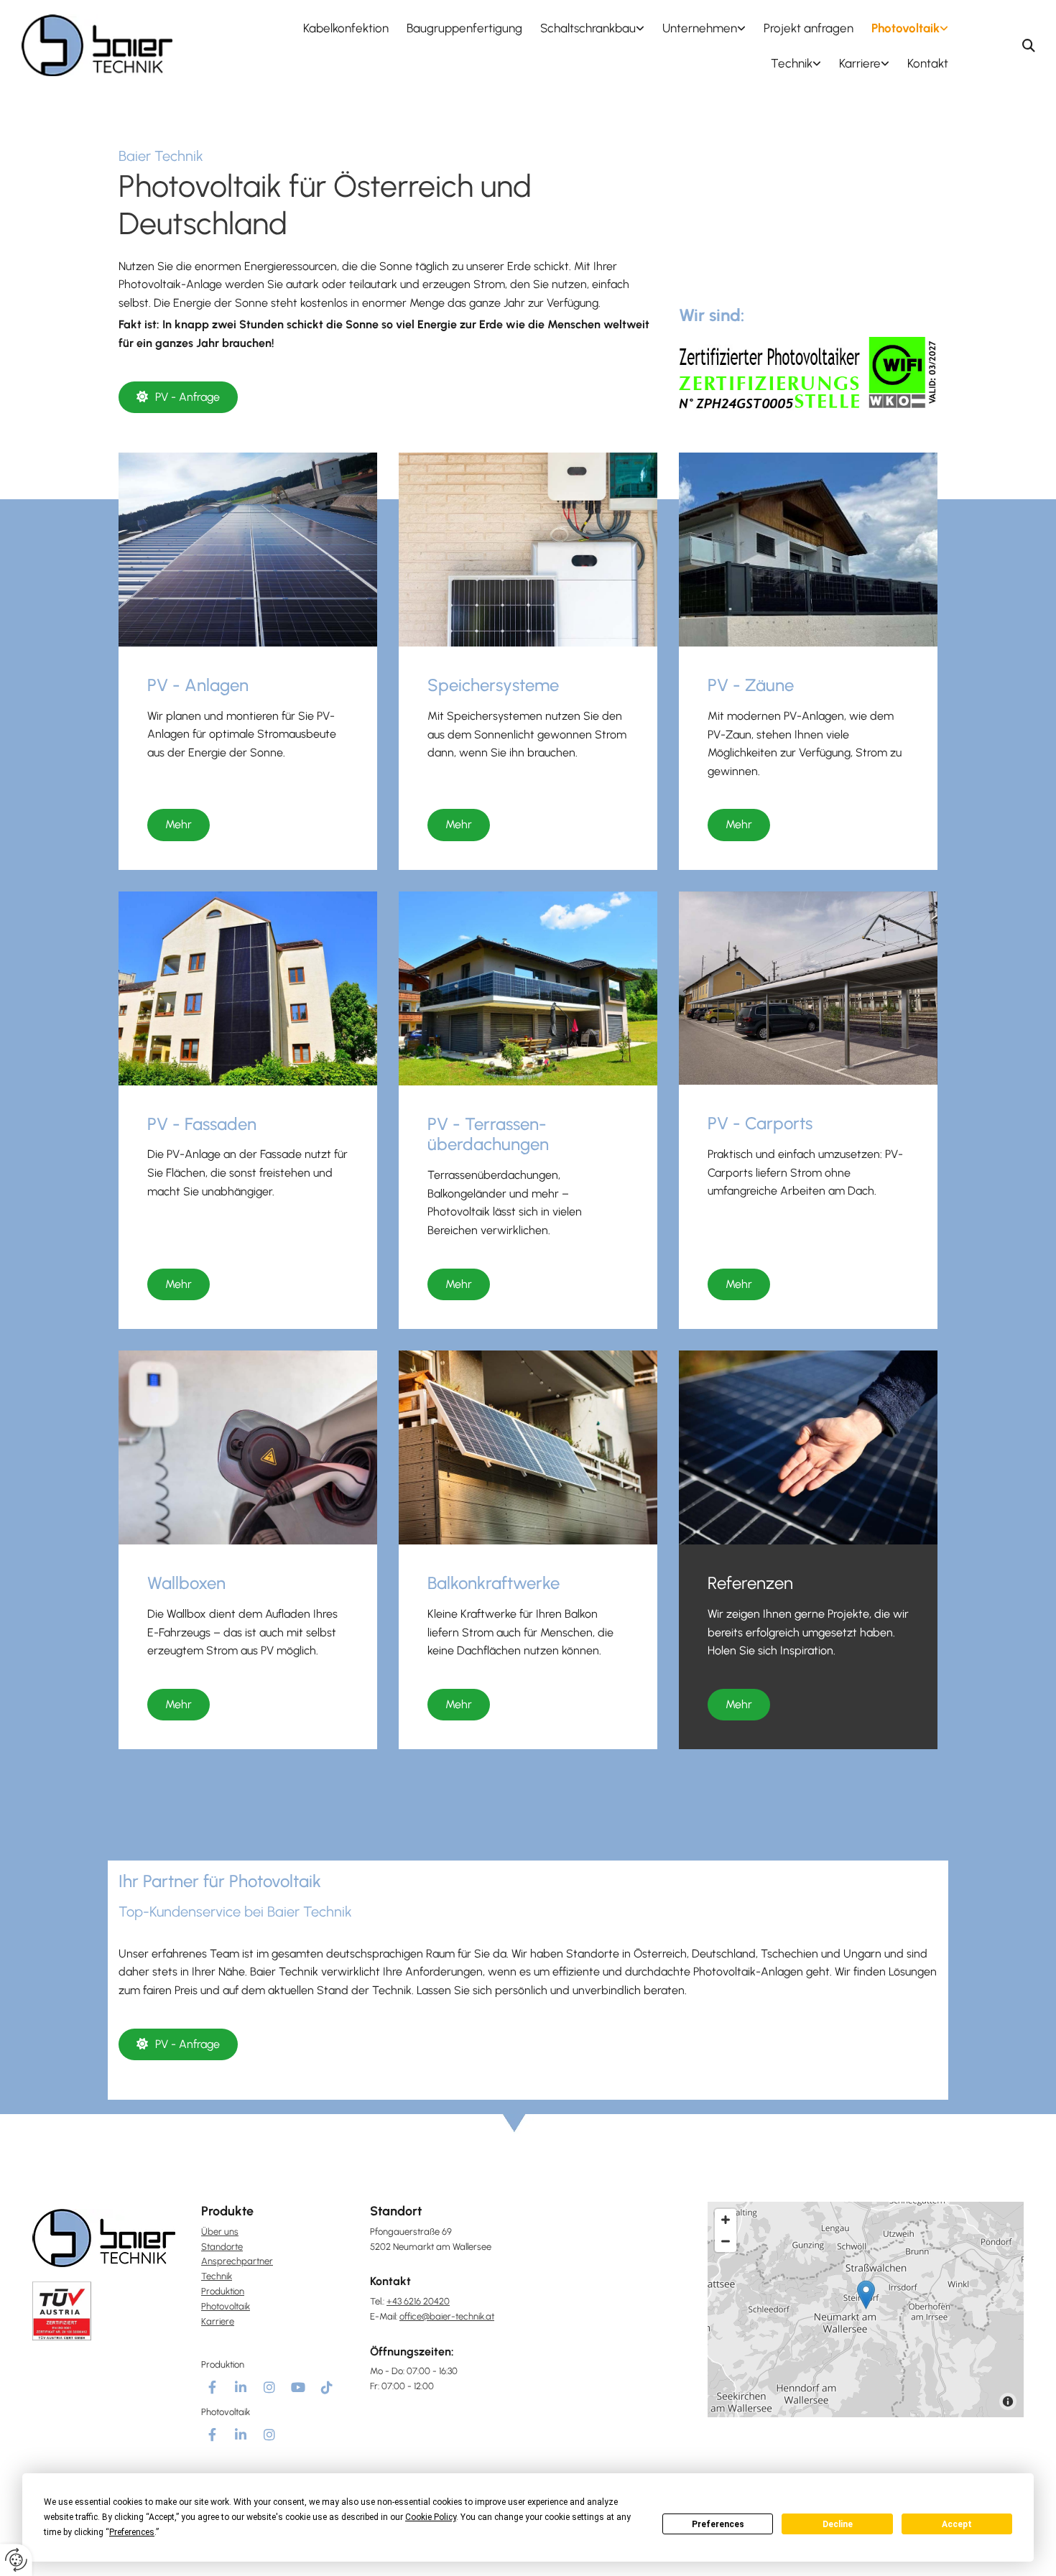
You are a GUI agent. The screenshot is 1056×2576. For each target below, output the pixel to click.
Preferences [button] (132, 2532)
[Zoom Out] (726, 2241)
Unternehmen (700, 28)
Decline (838, 2524)
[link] (583, 28)
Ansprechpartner (237, 2261)
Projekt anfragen (809, 28)
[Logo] (97, 45)
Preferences (718, 2524)
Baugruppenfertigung (464, 28)
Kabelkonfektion (346, 28)
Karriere (860, 63)
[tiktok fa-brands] (327, 2387)
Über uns (220, 2232)
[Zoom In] (726, 2220)
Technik (792, 63)
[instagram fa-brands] (269, 2387)
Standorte (222, 2247)
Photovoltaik (906, 28)
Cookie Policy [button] (431, 2517)
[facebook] (212, 2387)
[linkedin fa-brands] (241, 2387)
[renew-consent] (16, 2560)
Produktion (223, 2291)
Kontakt (928, 63)
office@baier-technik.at (447, 2316)
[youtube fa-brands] (298, 2387)
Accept (957, 2524)
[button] (178, 397)
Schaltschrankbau (588, 28)
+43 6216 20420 (418, 2301)
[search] (1029, 45)
